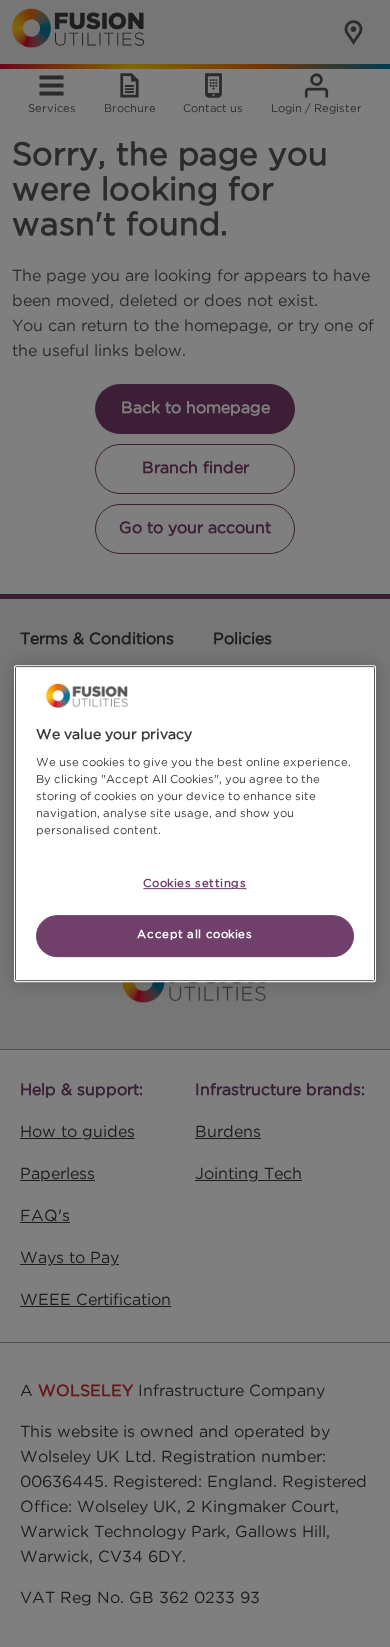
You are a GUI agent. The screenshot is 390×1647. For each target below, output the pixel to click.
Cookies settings (194, 885)
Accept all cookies (194, 935)
